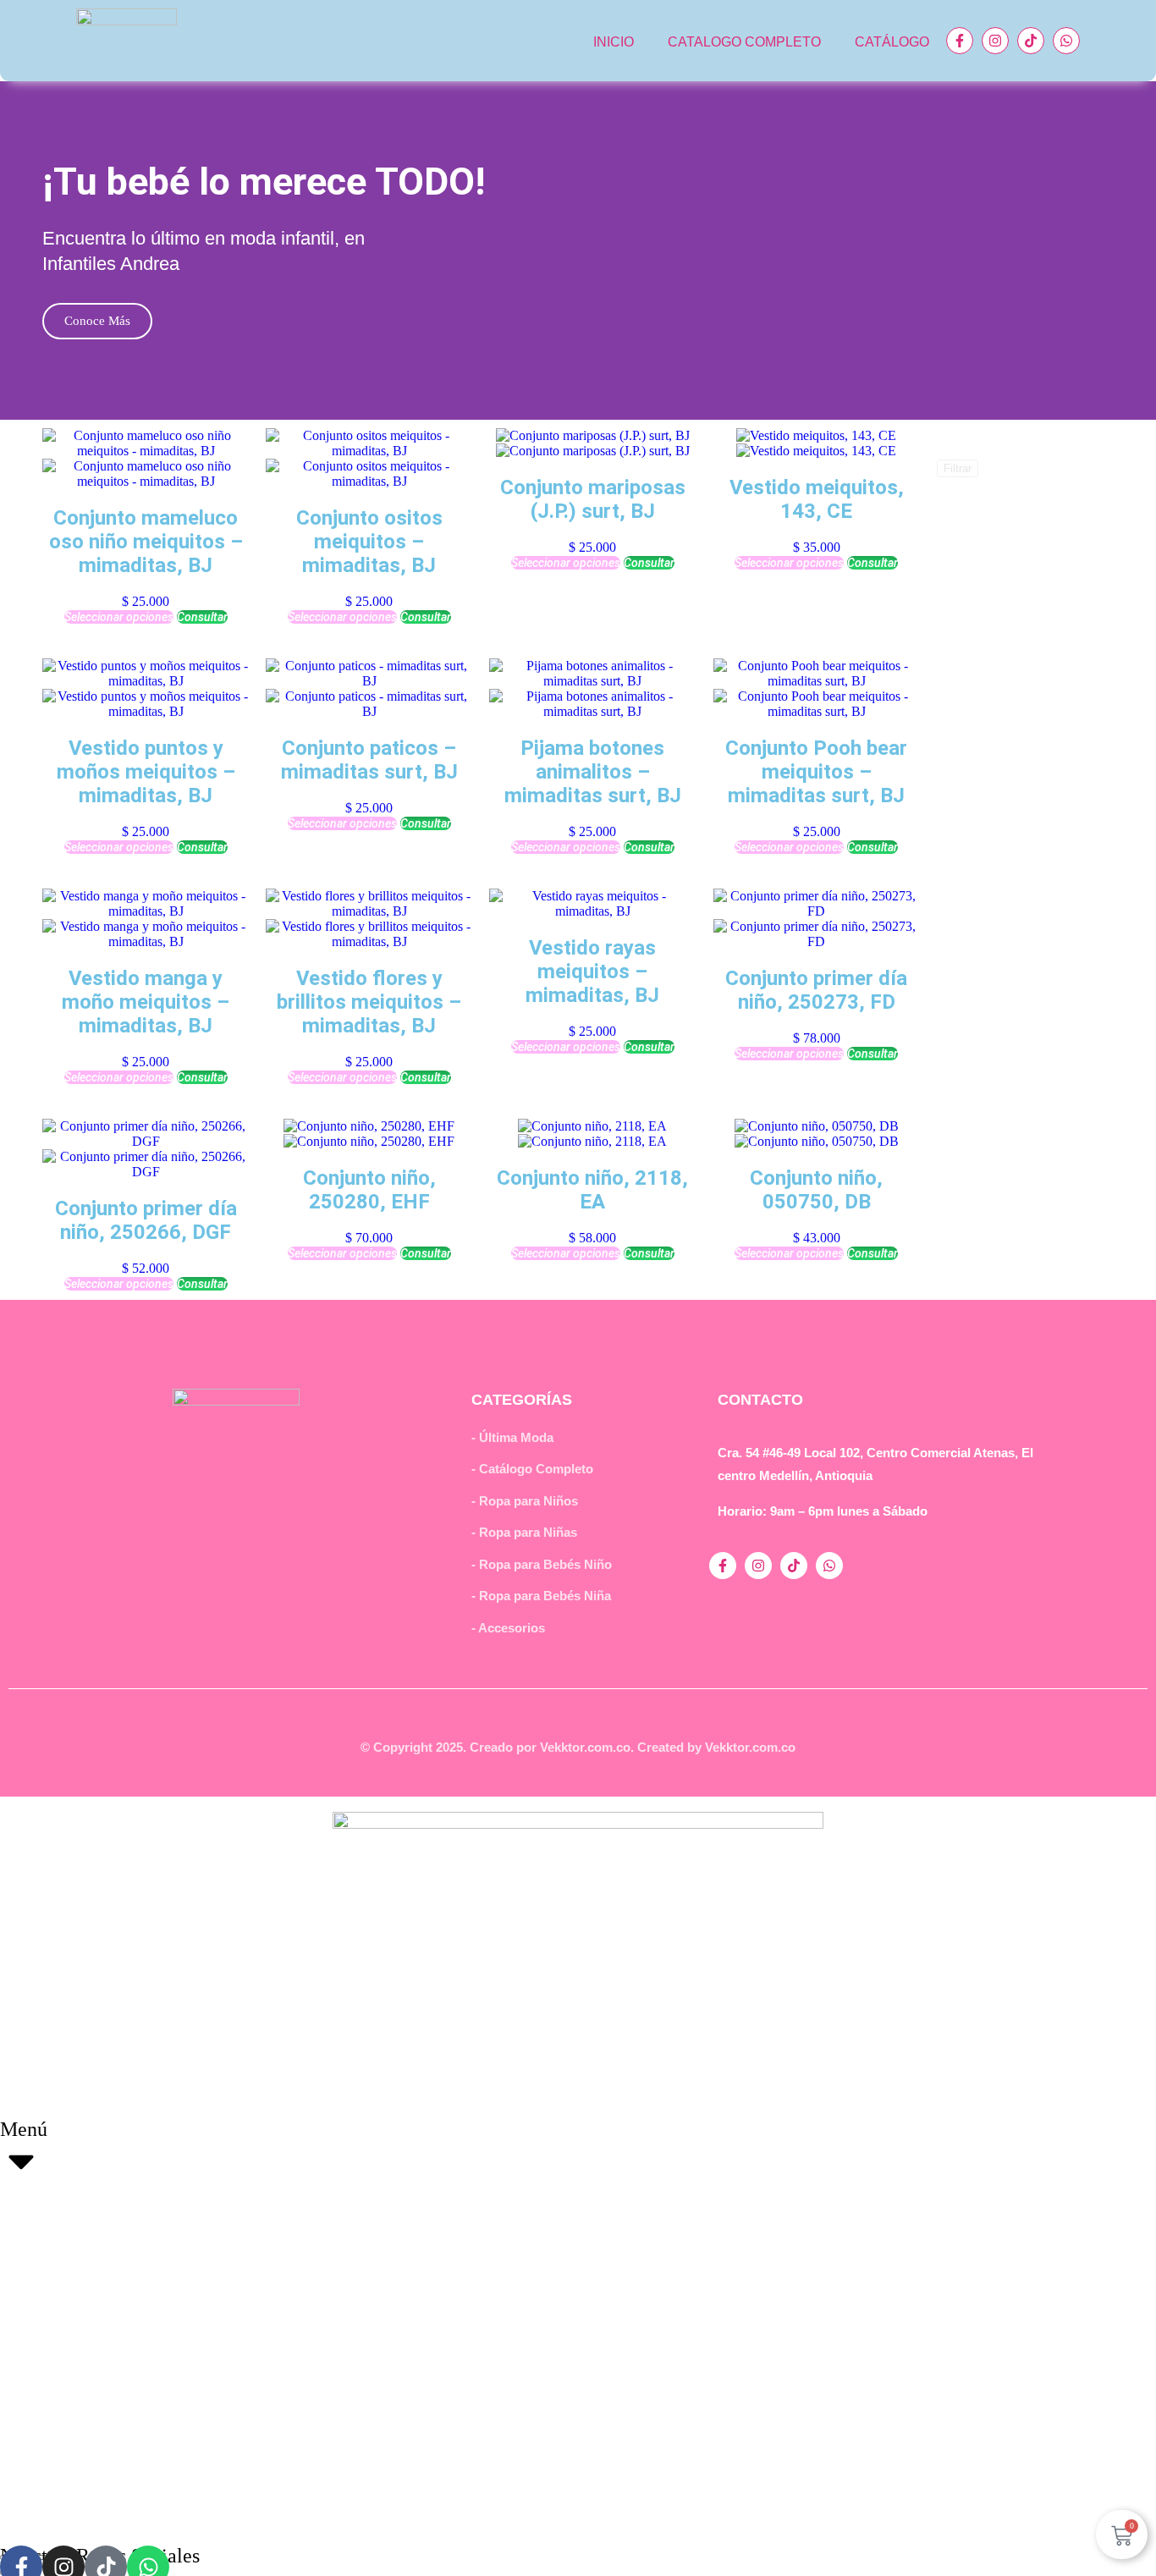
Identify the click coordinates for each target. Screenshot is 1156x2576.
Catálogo (892, 42)
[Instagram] (995, 41)
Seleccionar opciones (119, 617)
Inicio (614, 42)
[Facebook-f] (960, 41)
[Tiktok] (1031, 41)
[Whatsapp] (1066, 41)
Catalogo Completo (744, 42)
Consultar (202, 617)
